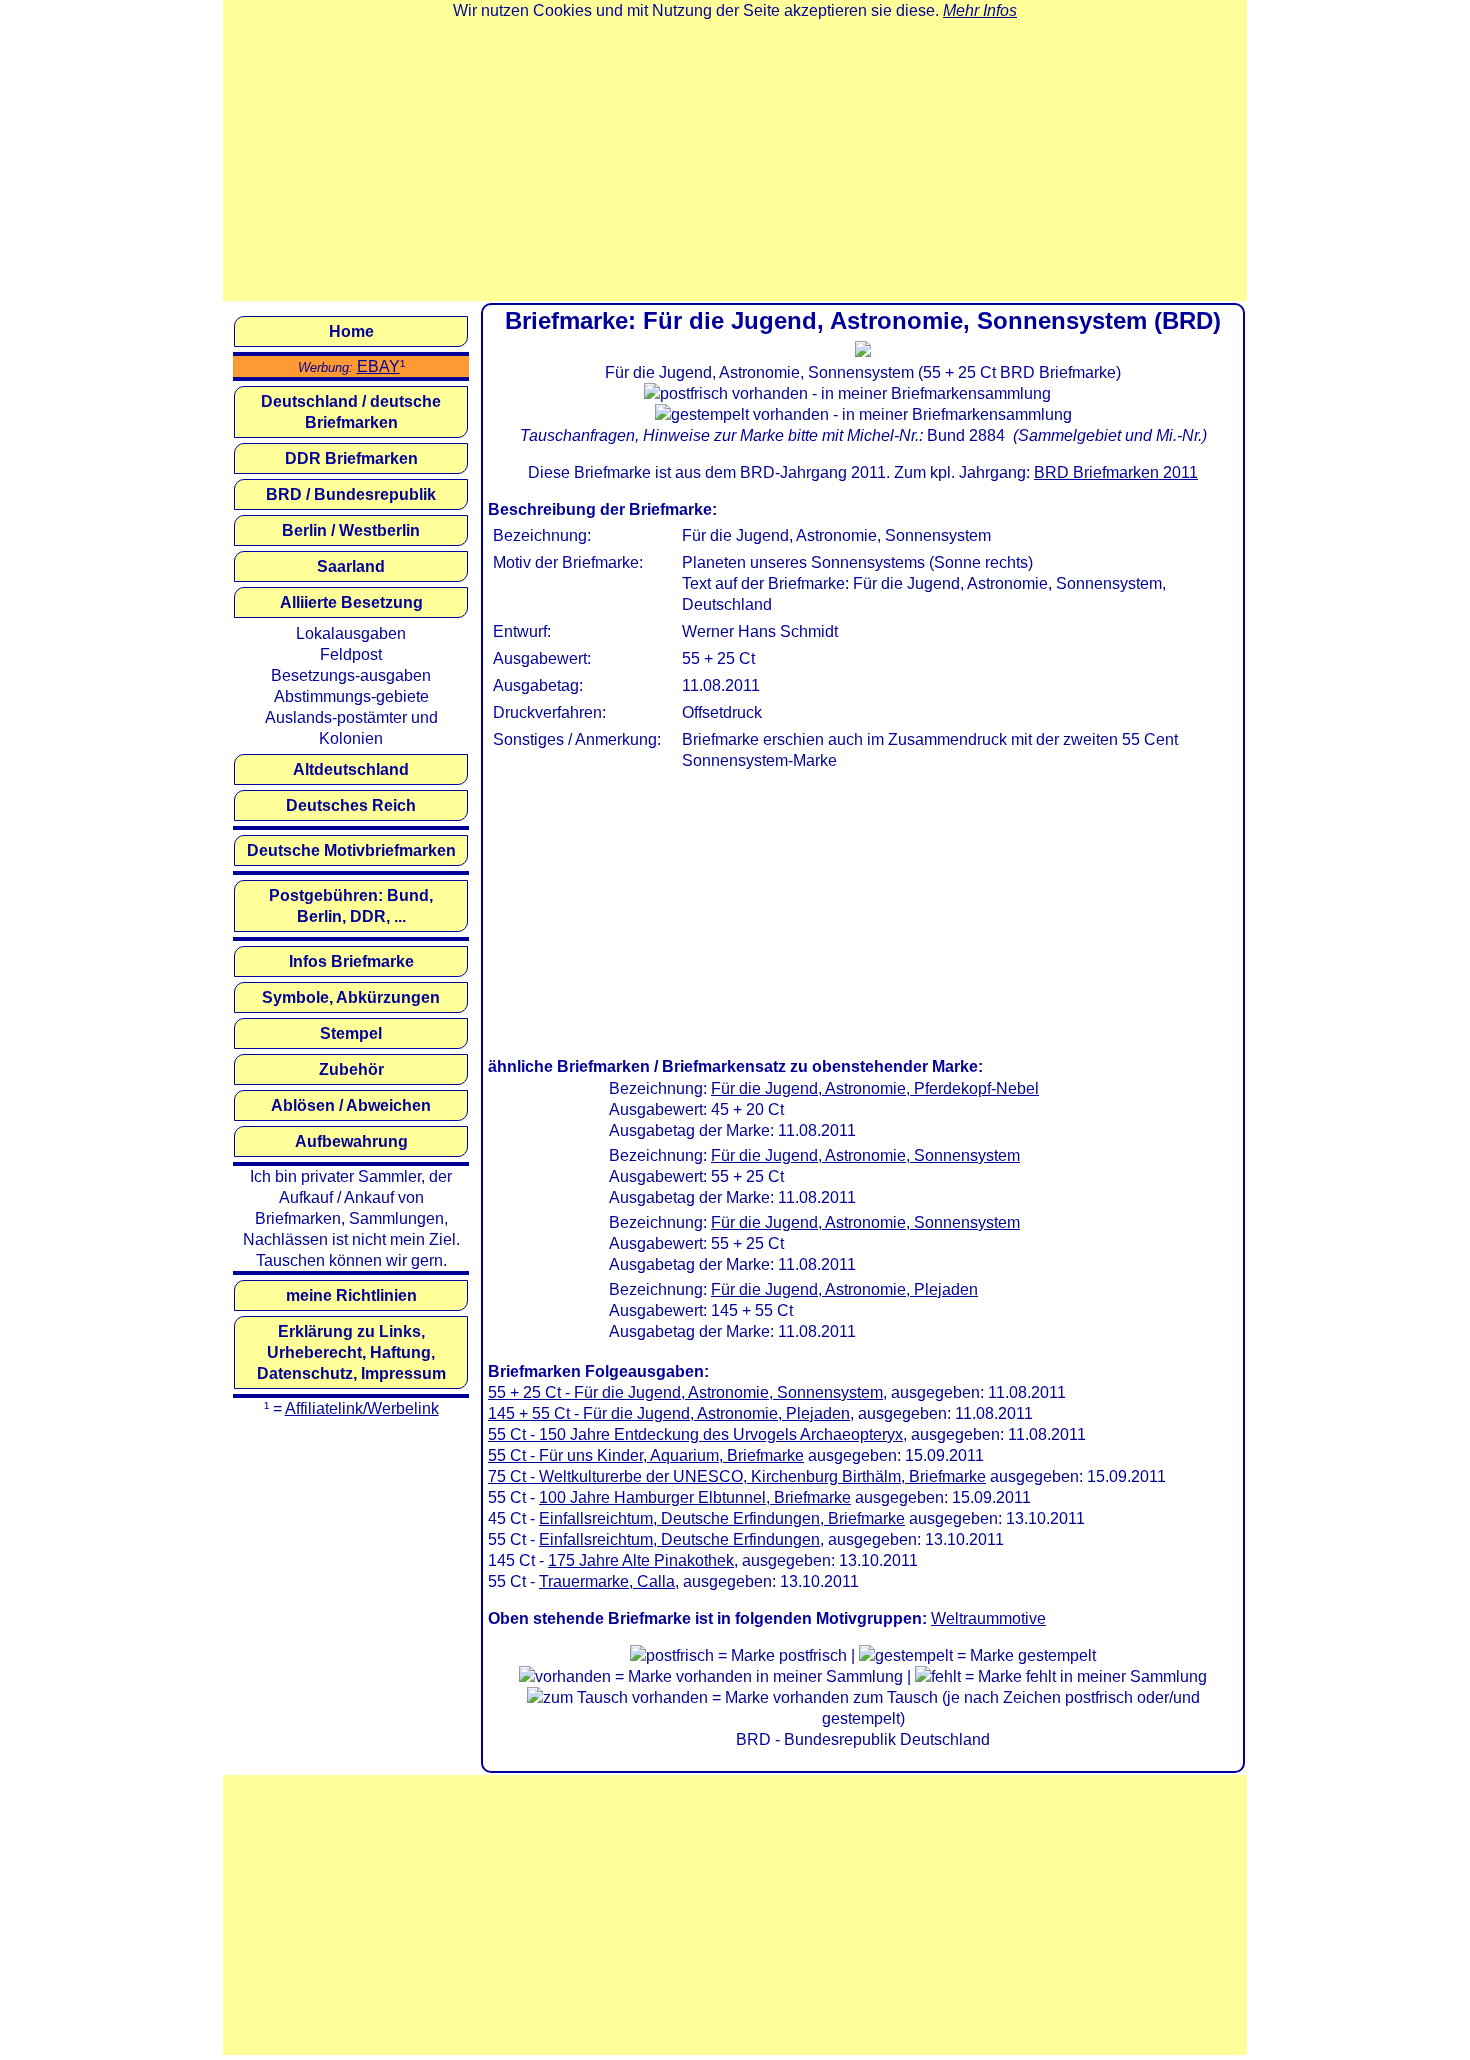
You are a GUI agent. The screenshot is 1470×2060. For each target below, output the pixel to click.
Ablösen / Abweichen (351, 1105)
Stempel (351, 1033)
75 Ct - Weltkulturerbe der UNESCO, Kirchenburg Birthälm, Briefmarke (737, 1476)
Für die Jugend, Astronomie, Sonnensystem (865, 1155)
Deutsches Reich (351, 805)
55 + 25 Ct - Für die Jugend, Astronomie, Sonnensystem (685, 1392)
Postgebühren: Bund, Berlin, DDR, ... (351, 906)
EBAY (378, 366)
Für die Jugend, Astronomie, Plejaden (844, 1289)
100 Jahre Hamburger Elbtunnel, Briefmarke (695, 1497)
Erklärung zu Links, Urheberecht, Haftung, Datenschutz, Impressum (351, 1352)
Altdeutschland (351, 769)
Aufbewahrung (351, 1141)
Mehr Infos (980, 10)
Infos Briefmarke (351, 961)
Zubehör (351, 1069)
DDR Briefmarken (351, 458)
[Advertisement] (735, 161)
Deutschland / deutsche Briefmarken (351, 412)
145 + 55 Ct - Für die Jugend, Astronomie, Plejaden (669, 1413)
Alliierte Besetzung (351, 602)
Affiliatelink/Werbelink (362, 1408)
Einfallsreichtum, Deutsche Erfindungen (679, 1539)
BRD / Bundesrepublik (351, 494)
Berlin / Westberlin (351, 530)
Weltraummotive (988, 1618)
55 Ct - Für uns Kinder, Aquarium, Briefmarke (646, 1455)
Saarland (351, 566)
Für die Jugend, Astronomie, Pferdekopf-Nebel (875, 1088)
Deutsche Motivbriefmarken (351, 850)
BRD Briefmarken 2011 (1116, 472)
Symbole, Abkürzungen (351, 997)
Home (351, 331)
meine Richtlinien (351, 1295)
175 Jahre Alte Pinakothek (641, 1560)
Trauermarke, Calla (607, 1581)
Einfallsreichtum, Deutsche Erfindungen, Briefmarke (722, 1518)
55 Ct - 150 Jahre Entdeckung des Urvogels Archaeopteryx (695, 1434)
